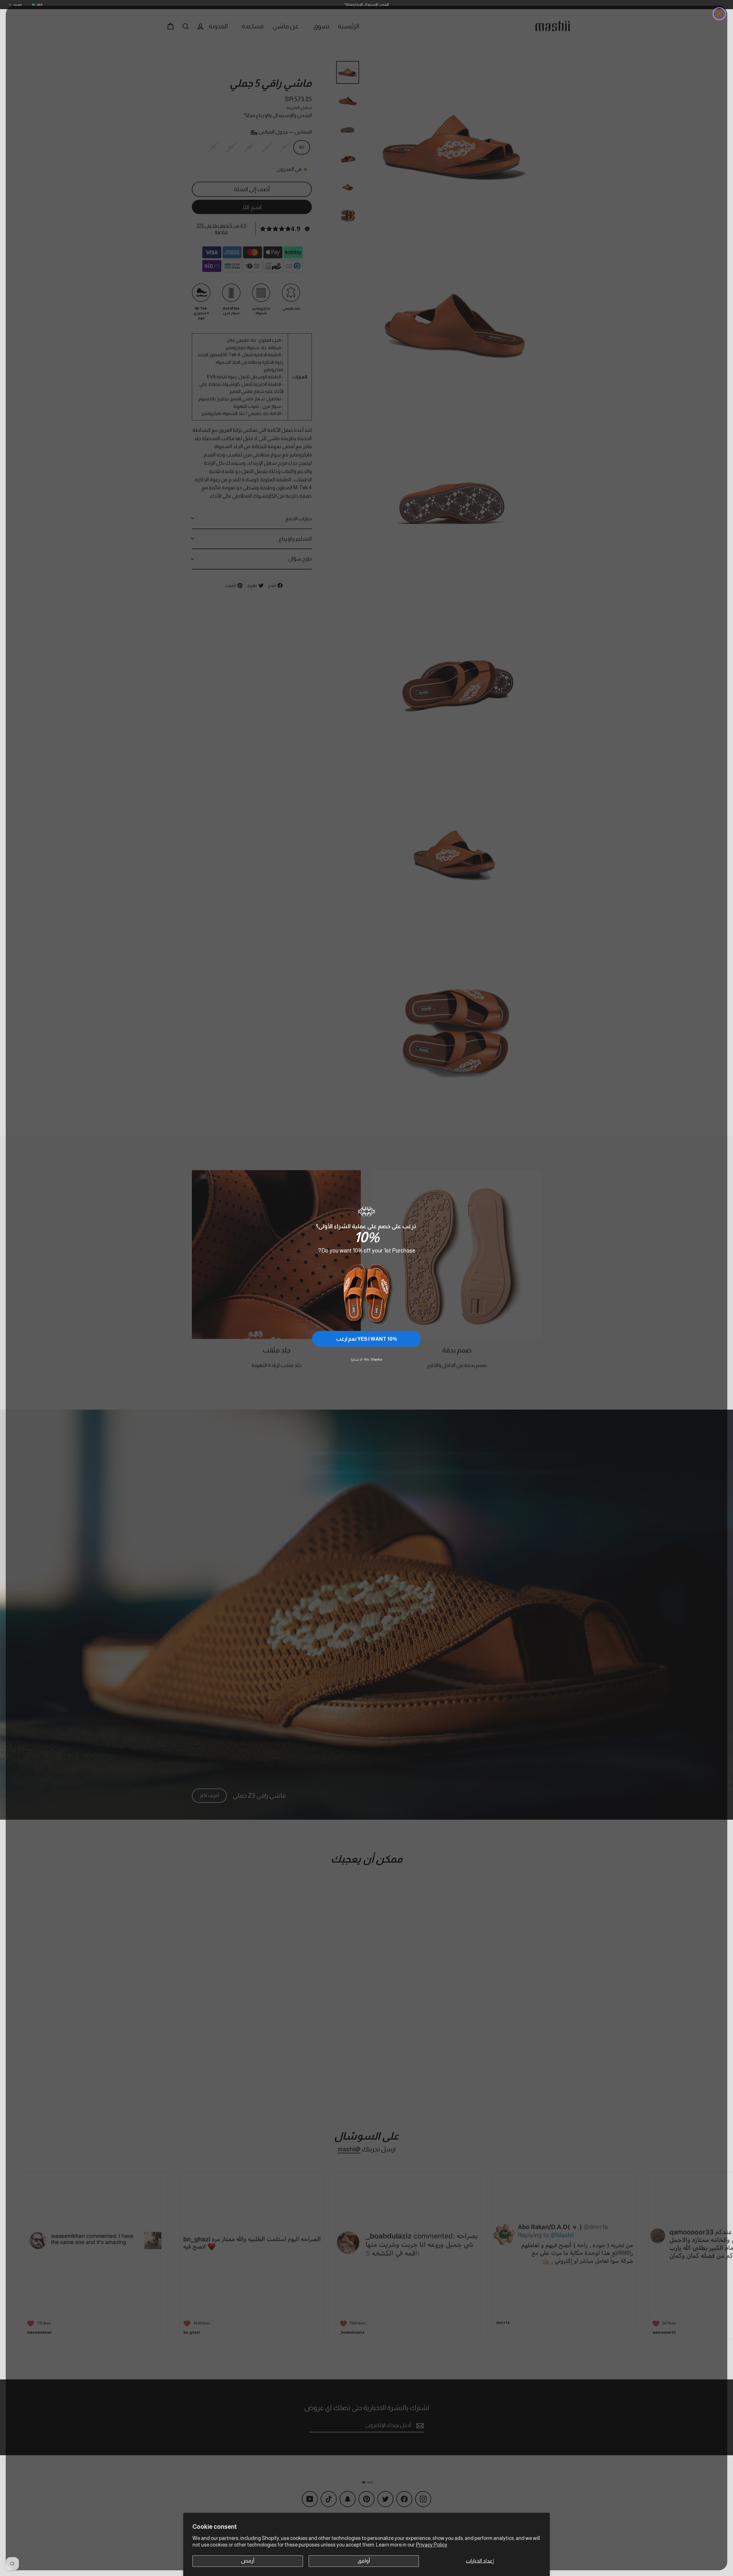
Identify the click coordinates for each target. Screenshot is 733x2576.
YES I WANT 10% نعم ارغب (367, 1339)
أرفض (248, 2561)
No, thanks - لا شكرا (367, 1360)
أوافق (364, 2561)
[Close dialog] (719, 14)
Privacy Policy (431, 2545)
